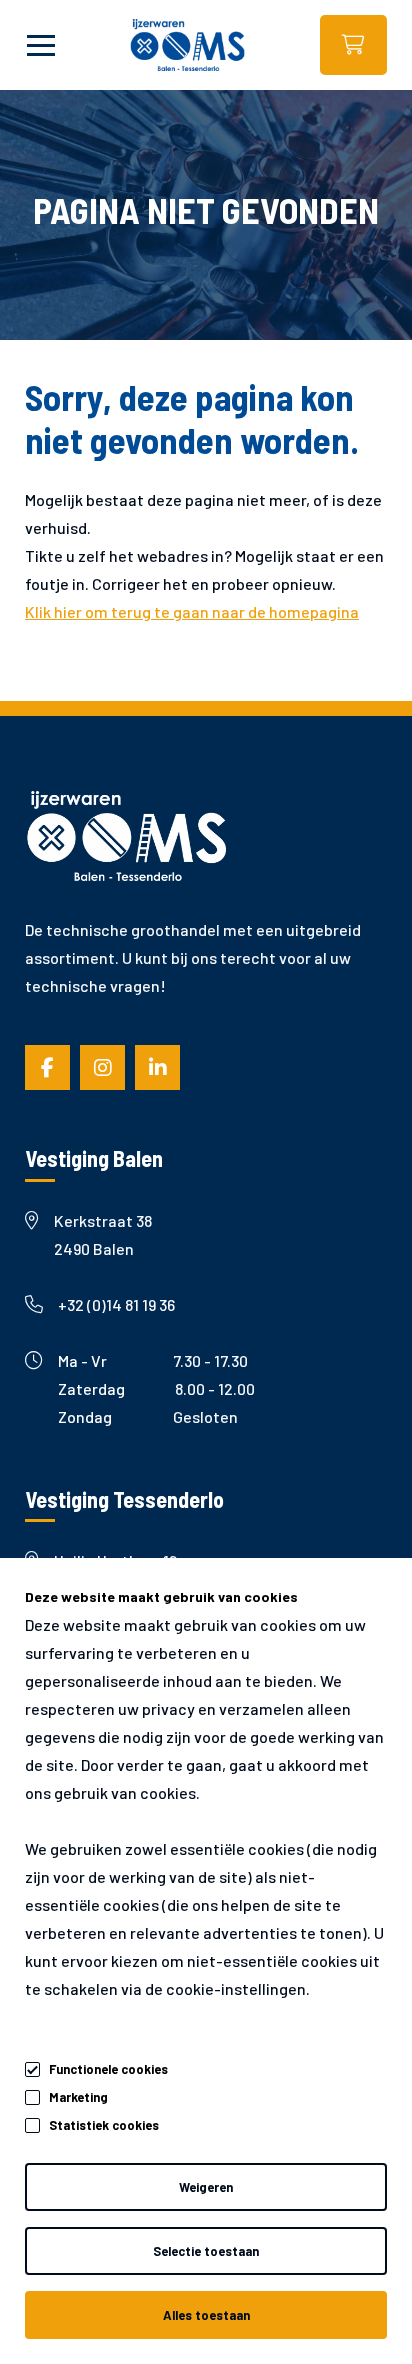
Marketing (78, 2097)
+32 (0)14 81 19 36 (116, 1304)
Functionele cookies (108, 2069)
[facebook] (47, 1067)
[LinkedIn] (157, 1067)
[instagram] (102, 1067)
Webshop (353, 45)
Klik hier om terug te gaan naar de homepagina (192, 611)
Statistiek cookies (104, 2125)
